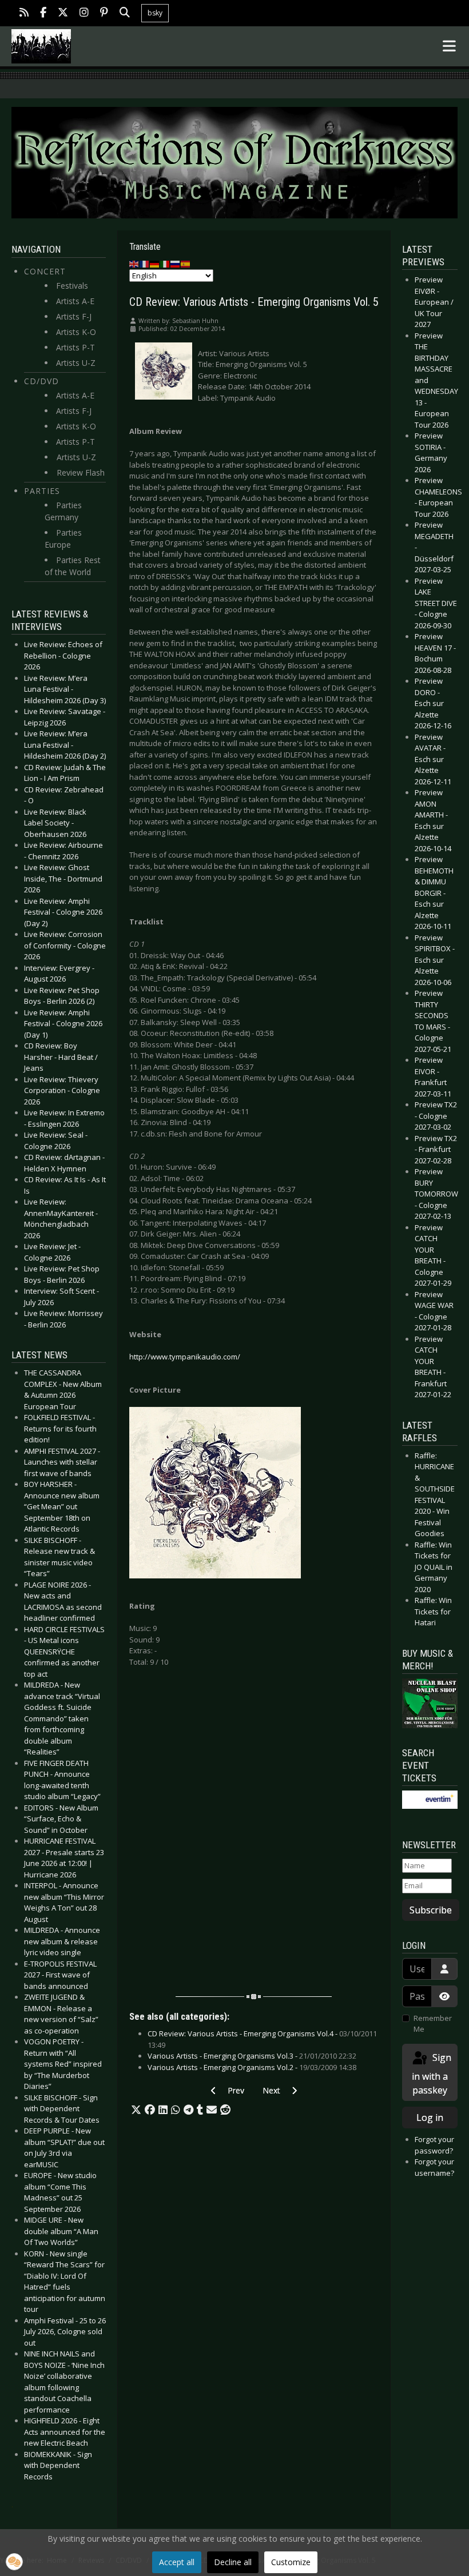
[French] (145, 264)
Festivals (72, 286)
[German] (155, 264)
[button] (136, 2110)
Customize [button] (291, 2562)
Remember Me (433, 2024)
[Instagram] (84, 13)
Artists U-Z (76, 363)
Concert (45, 271)
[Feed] (24, 13)
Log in (430, 2118)
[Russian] (176, 264)
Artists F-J (74, 316)
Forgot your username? (434, 2167)
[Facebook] (43, 13)
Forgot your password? (434, 2145)
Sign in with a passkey (432, 2074)
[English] (134, 264)
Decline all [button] (233, 2562)
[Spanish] (186, 264)
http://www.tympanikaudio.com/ (185, 1357)
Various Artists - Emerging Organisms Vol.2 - (252, 2067)
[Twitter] (63, 13)
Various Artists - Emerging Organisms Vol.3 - (252, 2056)
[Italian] (165, 264)
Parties (42, 491)
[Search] (125, 13)
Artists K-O (76, 332)
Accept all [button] (177, 2562)
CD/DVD (41, 381)
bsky (155, 13)
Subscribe (431, 1910)
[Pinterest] (104, 13)
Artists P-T (75, 347)
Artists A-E (75, 301)
